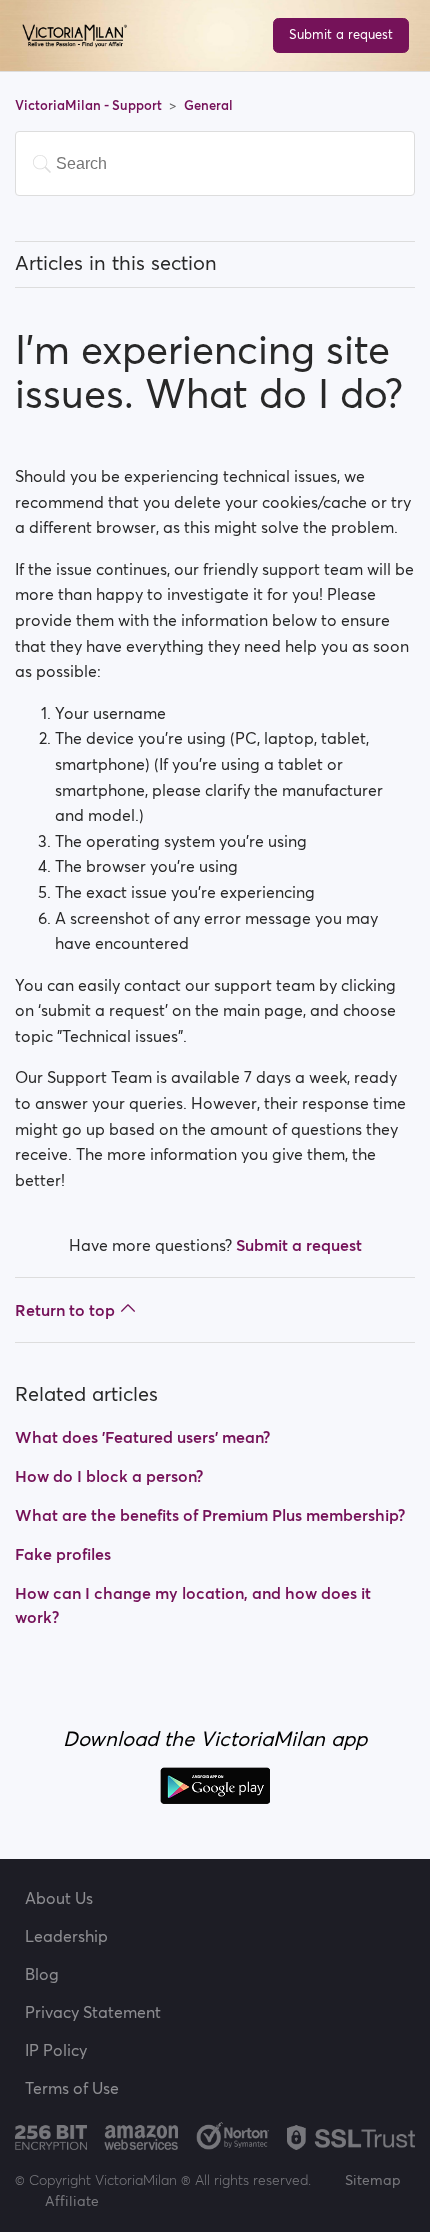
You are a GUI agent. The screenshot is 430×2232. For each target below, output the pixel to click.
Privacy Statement (93, 2012)
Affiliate (72, 2201)
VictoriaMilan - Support (90, 105)
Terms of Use (72, 2088)
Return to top (65, 1310)
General (208, 105)
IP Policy (56, 2050)
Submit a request (341, 34)
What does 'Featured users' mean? (142, 1437)
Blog (42, 1974)
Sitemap (373, 2180)
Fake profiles (63, 1554)
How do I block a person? (109, 1476)
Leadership (66, 1936)
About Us (59, 1898)
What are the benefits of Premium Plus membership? (210, 1515)
